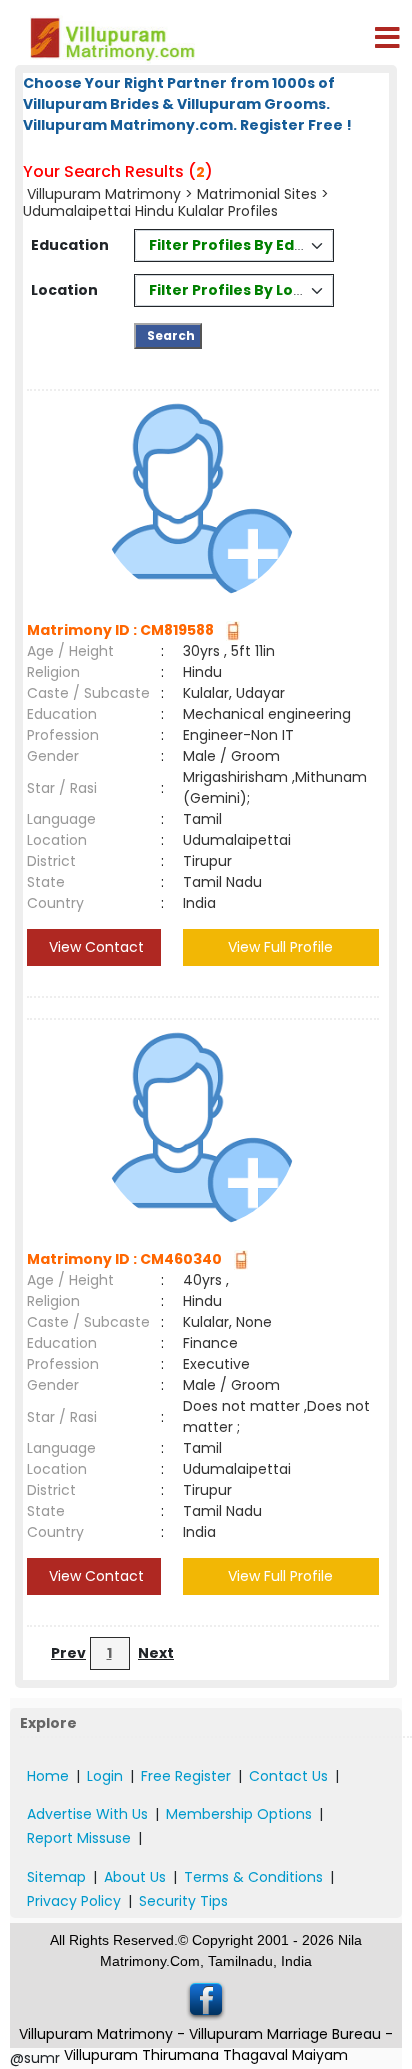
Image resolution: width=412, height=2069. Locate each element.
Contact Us (288, 1776)
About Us (135, 1877)
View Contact (94, 947)
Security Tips (183, 1901)
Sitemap (56, 1877)
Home (48, 1776)
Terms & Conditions (253, 1877)
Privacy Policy (74, 1901)
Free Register (186, 1776)
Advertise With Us (87, 1814)
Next (156, 1653)
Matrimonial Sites (257, 194)
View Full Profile (280, 947)
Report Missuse (79, 1838)
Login (105, 1776)
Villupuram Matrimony (104, 194)
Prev (68, 1653)
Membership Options (239, 1814)
